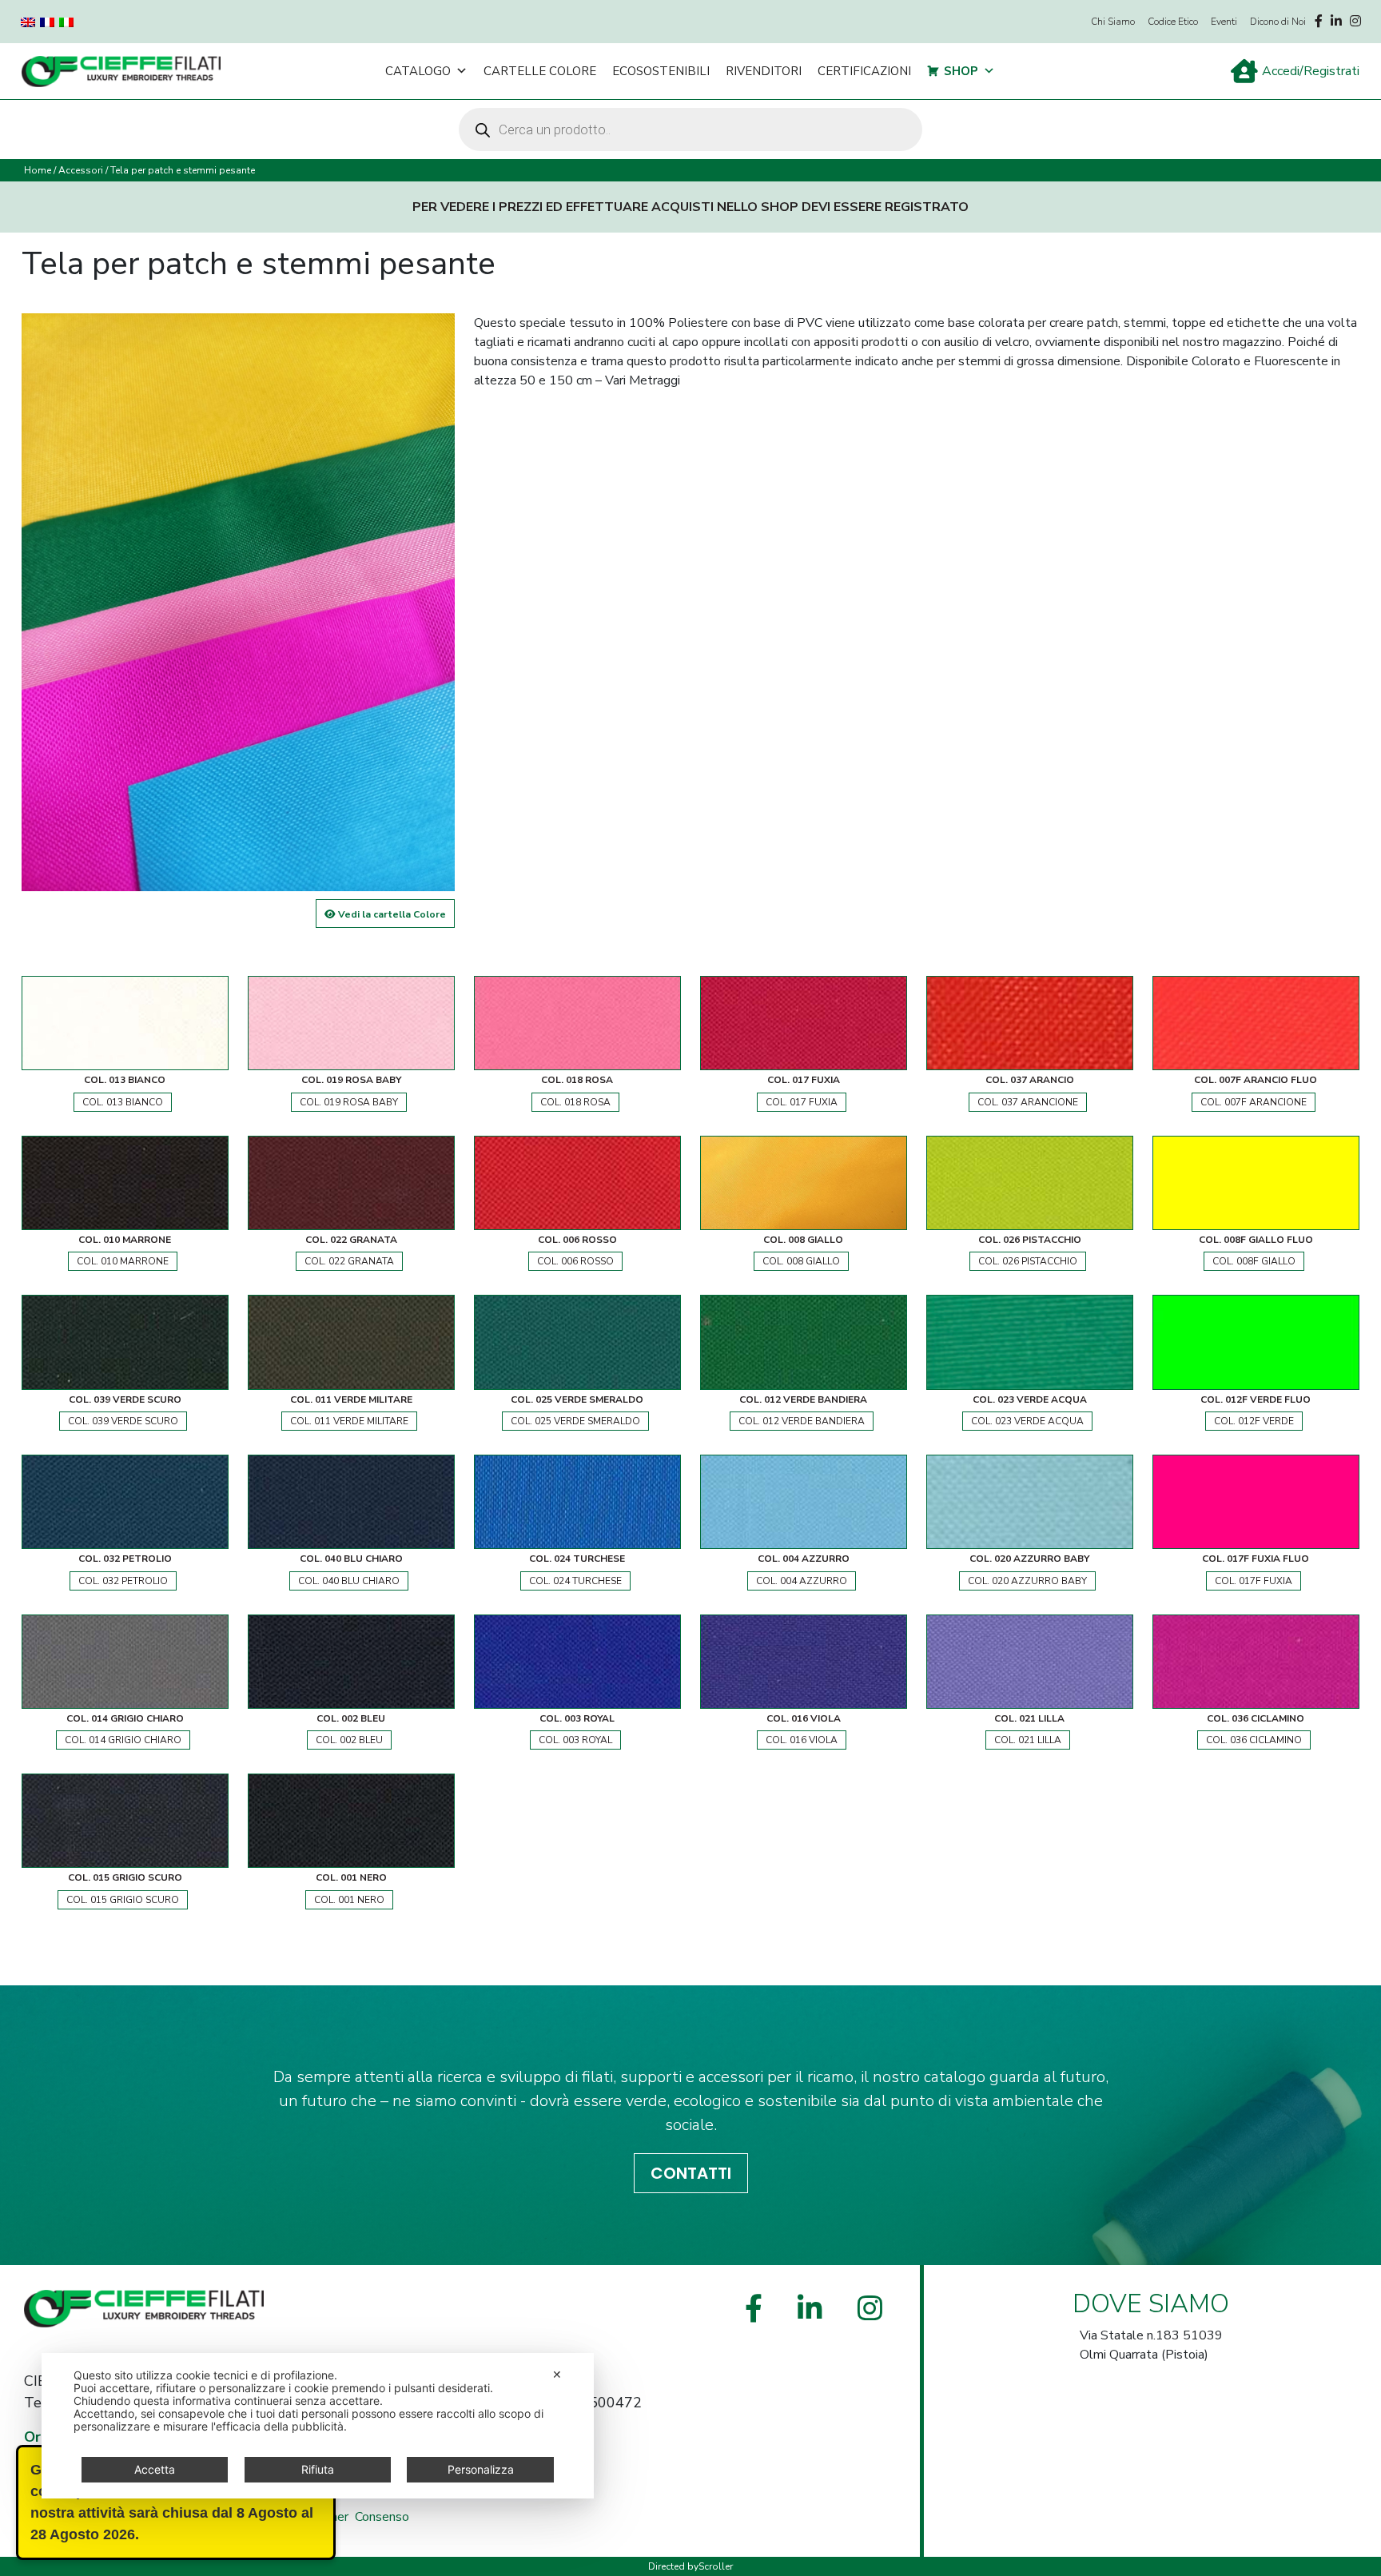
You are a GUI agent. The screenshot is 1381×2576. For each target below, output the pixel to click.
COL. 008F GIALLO (1254, 1261)
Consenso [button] (382, 2517)
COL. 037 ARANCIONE (1028, 1102)
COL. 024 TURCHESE (575, 1581)
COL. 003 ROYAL (575, 1740)
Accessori (81, 170)
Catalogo (418, 71)
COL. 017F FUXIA (1254, 1581)
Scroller (716, 2566)
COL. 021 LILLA (1028, 1740)
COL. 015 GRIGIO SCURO (123, 1900)
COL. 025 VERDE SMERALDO (575, 1421)
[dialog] (318, 2426)
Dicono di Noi (1278, 22)
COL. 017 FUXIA (802, 1102)
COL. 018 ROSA (575, 1102)
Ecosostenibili (661, 71)
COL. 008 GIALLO (801, 1261)
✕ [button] (557, 2374)
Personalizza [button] (481, 2469)
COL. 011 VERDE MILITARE (349, 1421)
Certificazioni (864, 71)
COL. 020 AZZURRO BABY (1027, 1581)
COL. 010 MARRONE (123, 1261)
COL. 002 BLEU (349, 1740)
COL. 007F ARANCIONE (1254, 1102)
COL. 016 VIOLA (802, 1740)
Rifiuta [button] (318, 2469)
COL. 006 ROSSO (575, 1261)
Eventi (1224, 22)
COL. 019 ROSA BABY (349, 1102)
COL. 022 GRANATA (349, 1261)
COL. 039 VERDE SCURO (123, 1421)
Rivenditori (764, 71)
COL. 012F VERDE (1254, 1421)
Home (38, 170)
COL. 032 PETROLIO (123, 1581)
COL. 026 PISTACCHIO (1028, 1261)
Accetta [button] (155, 2469)
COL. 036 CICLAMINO (1254, 1740)
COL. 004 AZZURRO (802, 1581)
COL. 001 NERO (349, 1900)
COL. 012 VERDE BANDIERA (802, 1421)
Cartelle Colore (540, 71)
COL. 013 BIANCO (123, 1102)
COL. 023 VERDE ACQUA (1027, 1421)
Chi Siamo (1113, 22)
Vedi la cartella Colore (391, 914)
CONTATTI (691, 2173)
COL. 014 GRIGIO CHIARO (123, 1740)
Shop (961, 71)
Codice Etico (1173, 22)
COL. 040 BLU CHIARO (349, 1581)
